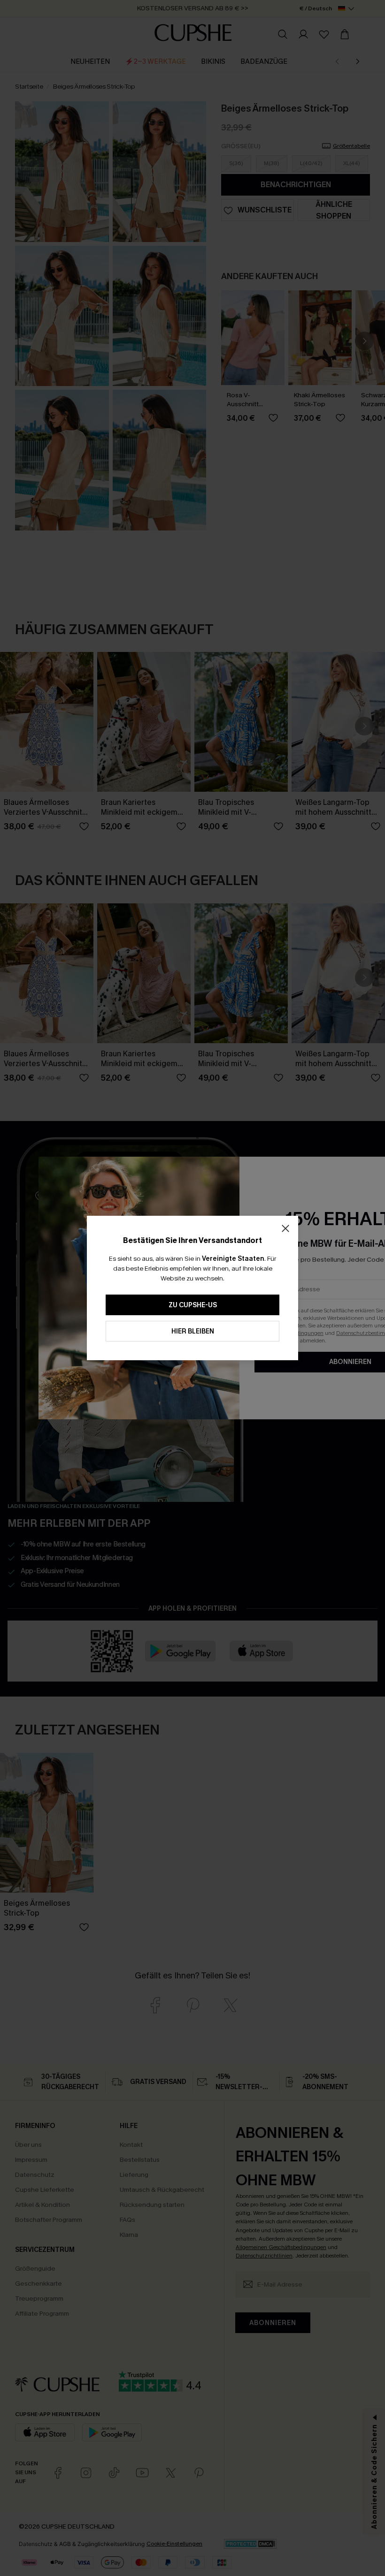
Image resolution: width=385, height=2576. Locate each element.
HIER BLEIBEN (193, 1331)
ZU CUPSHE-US (193, 1305)
